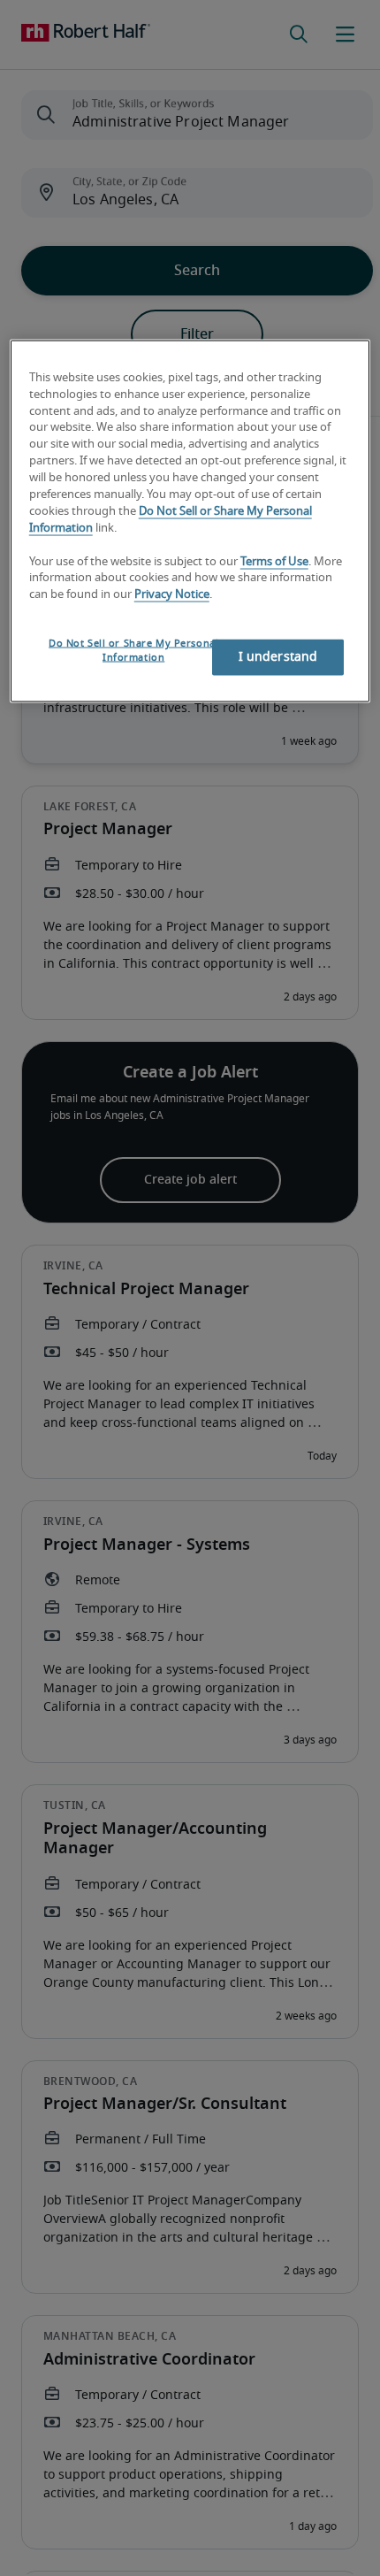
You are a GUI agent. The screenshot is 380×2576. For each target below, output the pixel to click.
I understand (278, 657)
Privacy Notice (172, 595)
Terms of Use (274, 561)
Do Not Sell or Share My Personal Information (133, 651)
